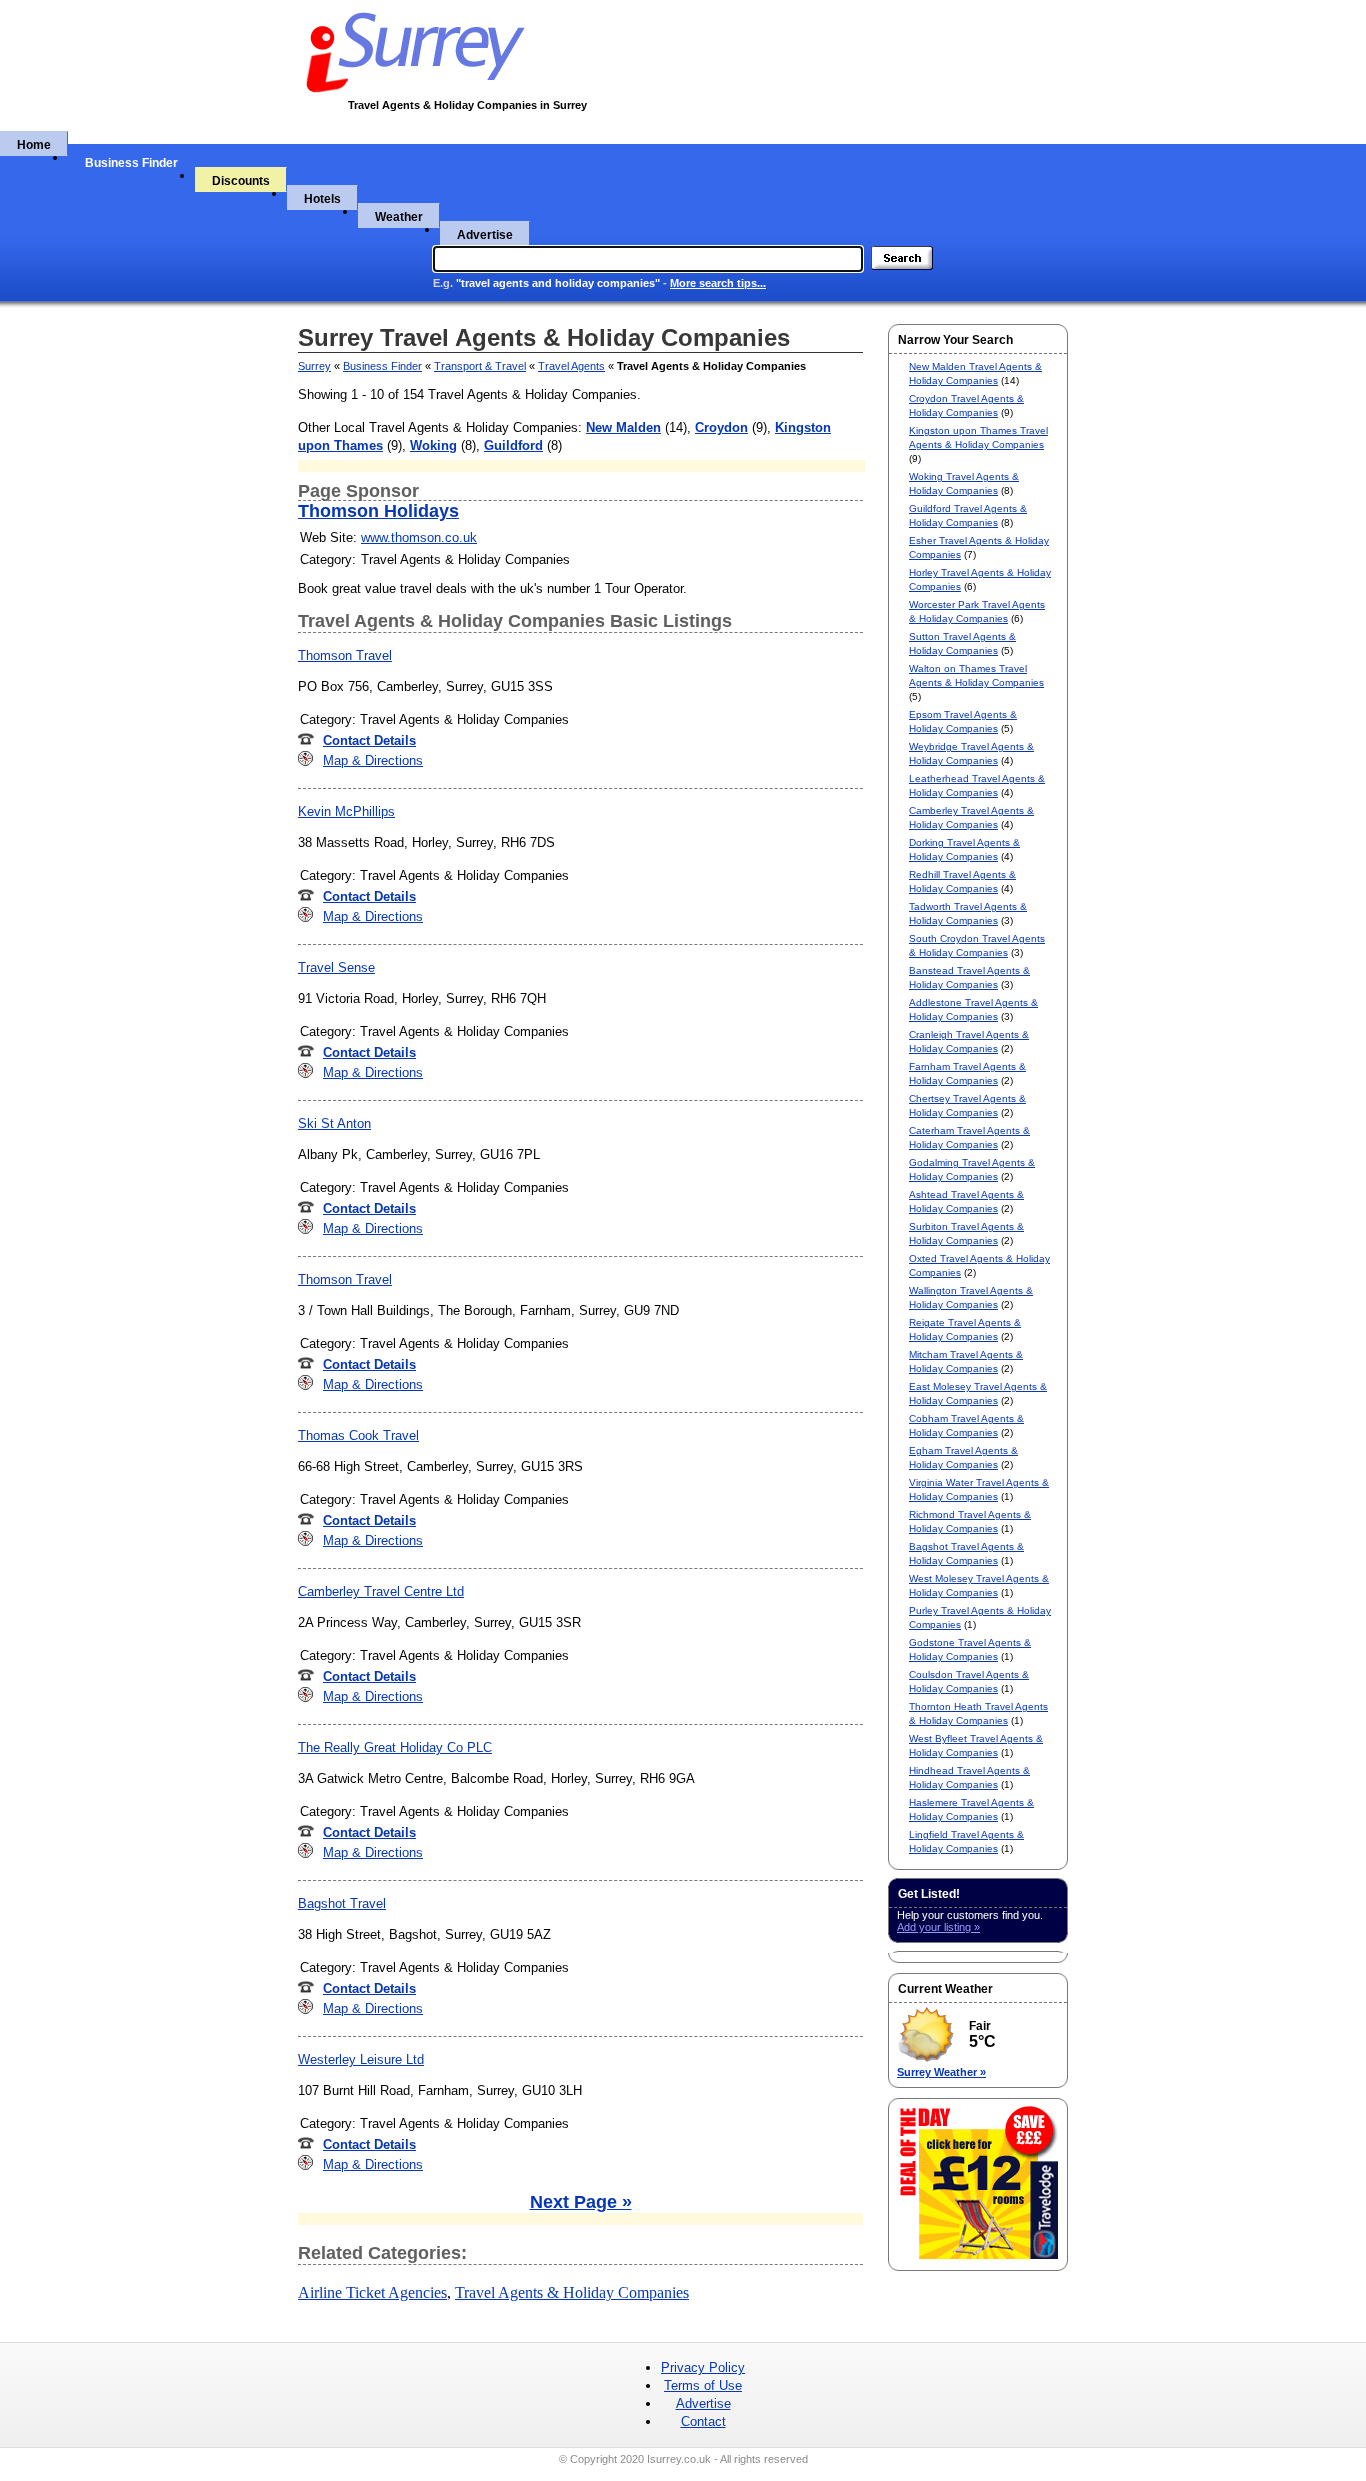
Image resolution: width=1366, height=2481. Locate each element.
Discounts (241, 181)
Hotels (322, 199)
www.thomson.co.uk (419, 537)
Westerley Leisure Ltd (361, 2059)
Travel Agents (571, 366)
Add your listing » (938, 1927)
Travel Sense (336, 967)
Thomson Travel (345, 655)
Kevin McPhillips (346, 811)
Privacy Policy (703, 2367)
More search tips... (718, 283)
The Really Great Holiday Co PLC (395, 1747)
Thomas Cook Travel (358, 1435)
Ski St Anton (334, 1123)
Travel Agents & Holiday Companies (572, 2292)
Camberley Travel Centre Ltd (381, 1591)
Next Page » (581, 2202)
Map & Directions (373, 760)
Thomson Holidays (378, 511)
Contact (703, 2421)
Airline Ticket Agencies (372, 2292)
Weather (399, 217)
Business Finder (131, 163)
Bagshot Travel (342, 1903)
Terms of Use (703, 2385)
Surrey (314, 366)
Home (34, 145)
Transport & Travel (480, 366)
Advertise (485, 235)
